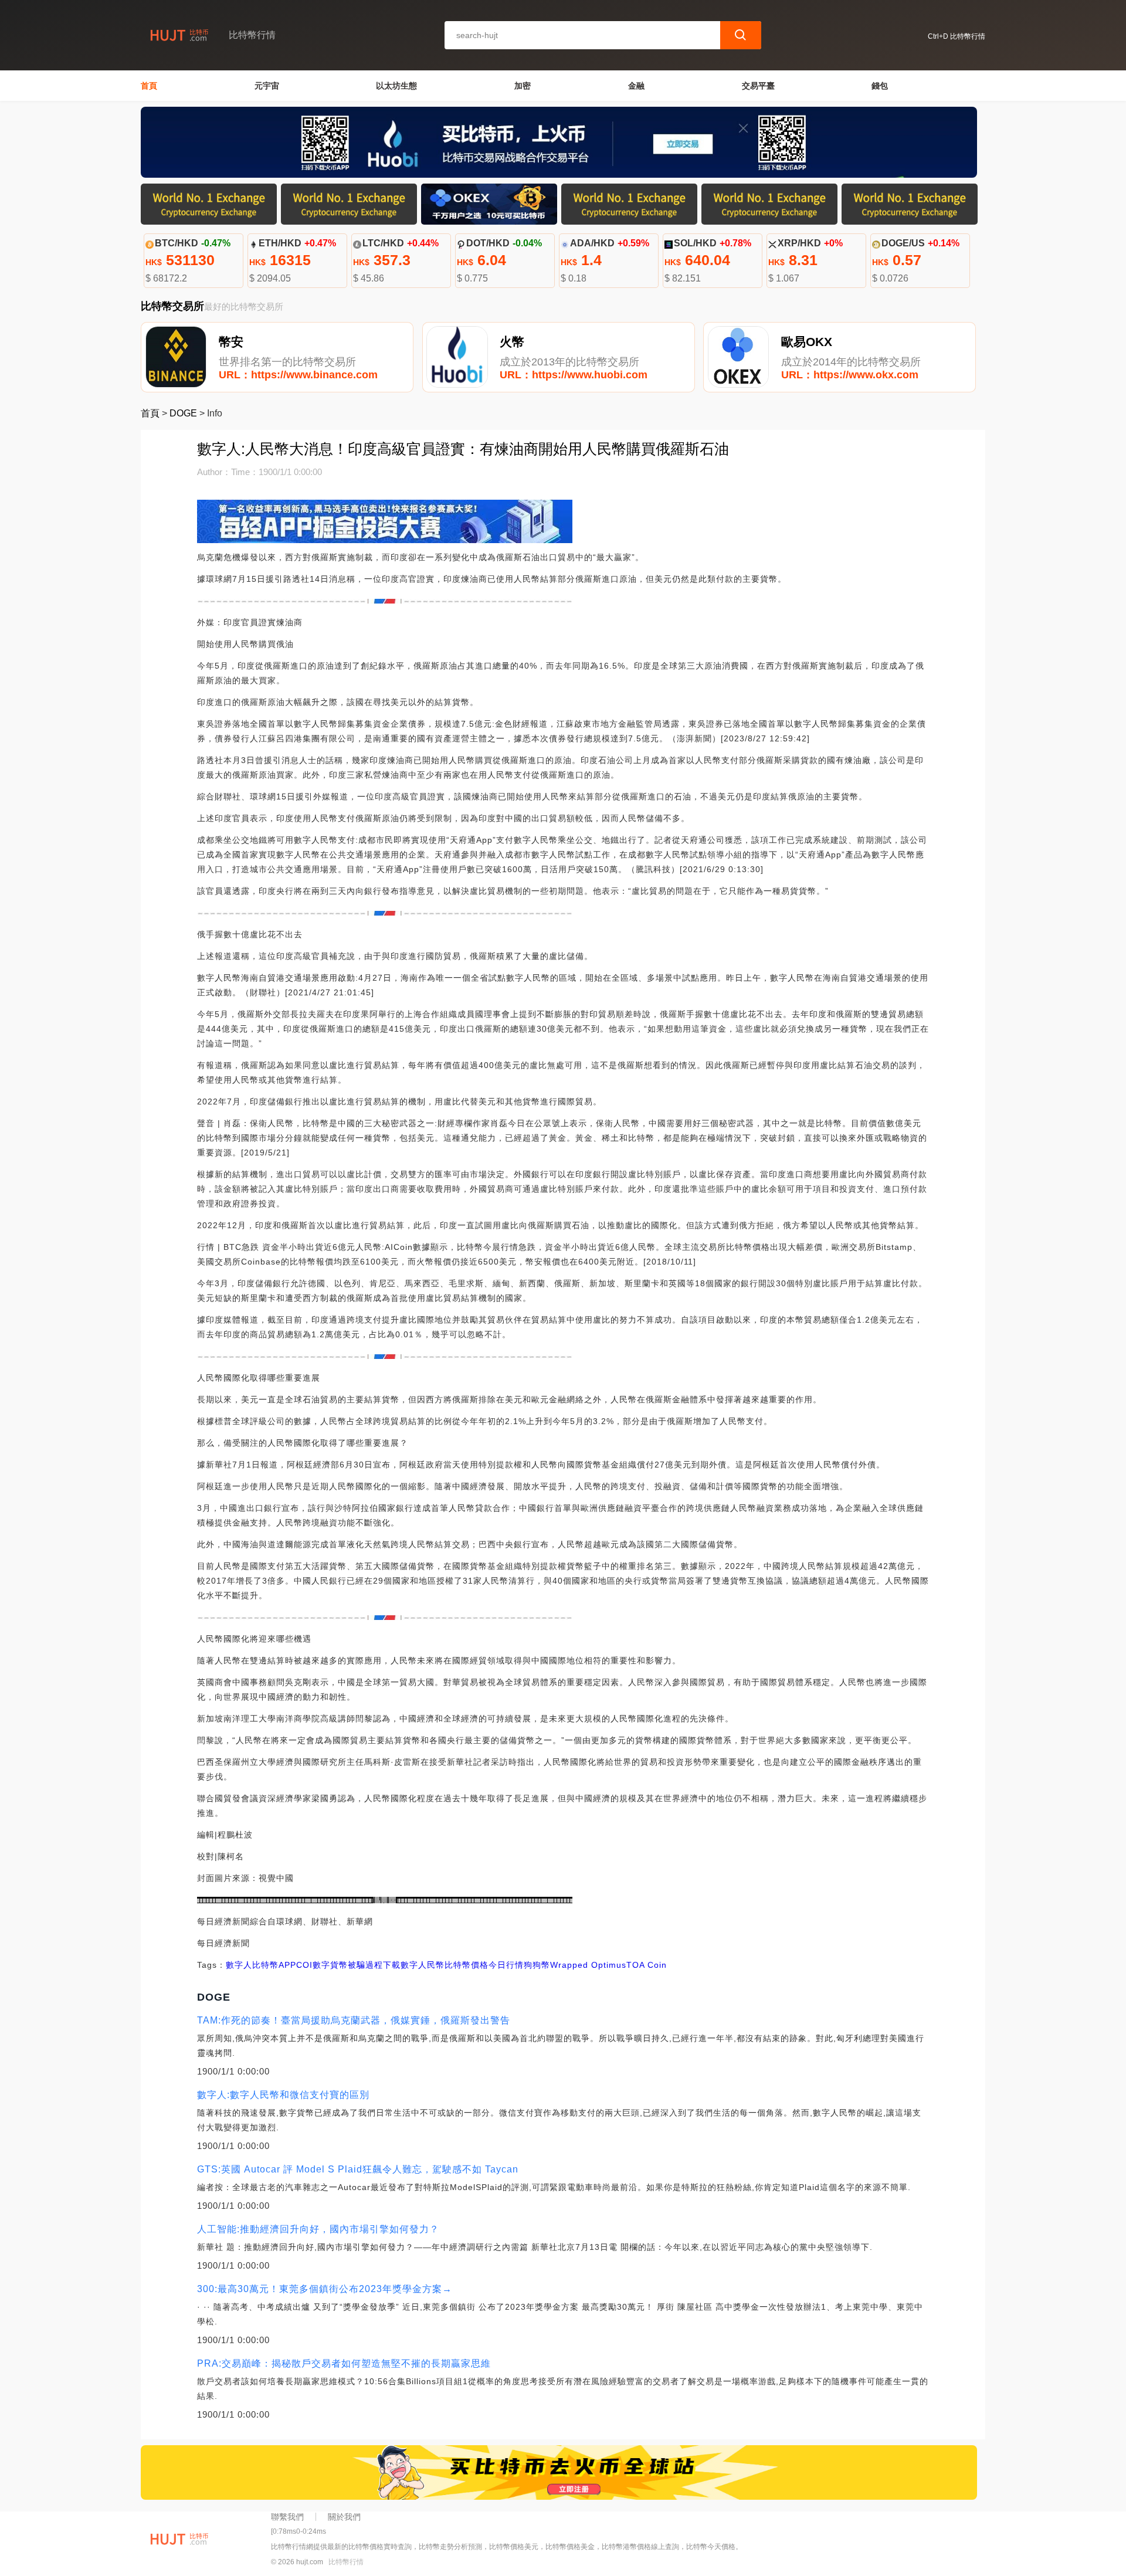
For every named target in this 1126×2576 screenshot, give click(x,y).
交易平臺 (758, 86)
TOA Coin (647, 1965)
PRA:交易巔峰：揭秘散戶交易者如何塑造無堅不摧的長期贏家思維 (344, 2363)
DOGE (183, 413)
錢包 (880, 86)
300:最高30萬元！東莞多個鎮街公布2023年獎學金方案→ (325, 2289)
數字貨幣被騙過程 (348, 1965)
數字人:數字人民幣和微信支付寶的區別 (283, 2095)
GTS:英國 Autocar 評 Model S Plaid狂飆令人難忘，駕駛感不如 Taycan (358, 2169)
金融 (636, 86)
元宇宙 (267, 86)
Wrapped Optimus (588, 1965)
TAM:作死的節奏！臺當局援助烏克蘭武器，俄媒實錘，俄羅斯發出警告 (354, 2020)
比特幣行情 (346, 2562)
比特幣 (265, 1965)
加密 (523, 86)
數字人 (239, 1965)
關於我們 (344, 2517)
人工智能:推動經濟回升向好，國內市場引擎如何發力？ (318, 2229)
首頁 (149, 86)
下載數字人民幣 (414, 1965)
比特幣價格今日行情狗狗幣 (497, 1965)
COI (304, 1965)
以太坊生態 (396, 86)
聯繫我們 (287, 2517)
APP (287, 1965)
